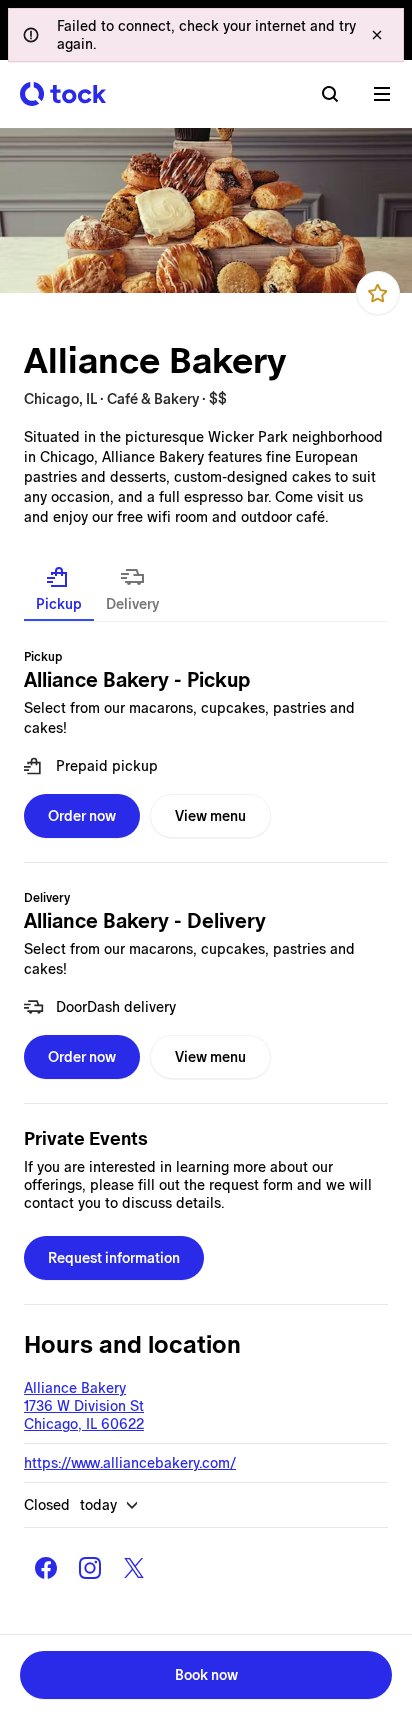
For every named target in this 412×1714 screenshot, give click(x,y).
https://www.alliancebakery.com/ (130, 1463)
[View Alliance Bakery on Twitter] (134, 1568)
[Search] (330, 94)
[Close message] (377, 35)
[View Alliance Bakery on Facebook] (46, 1568)
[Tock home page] (63, 94)
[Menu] (382, 94)
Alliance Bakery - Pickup (137, 680)
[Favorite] (378, 293)
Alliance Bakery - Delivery (145, 921)
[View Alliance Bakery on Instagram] (90, 1568)
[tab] (59, 589)
